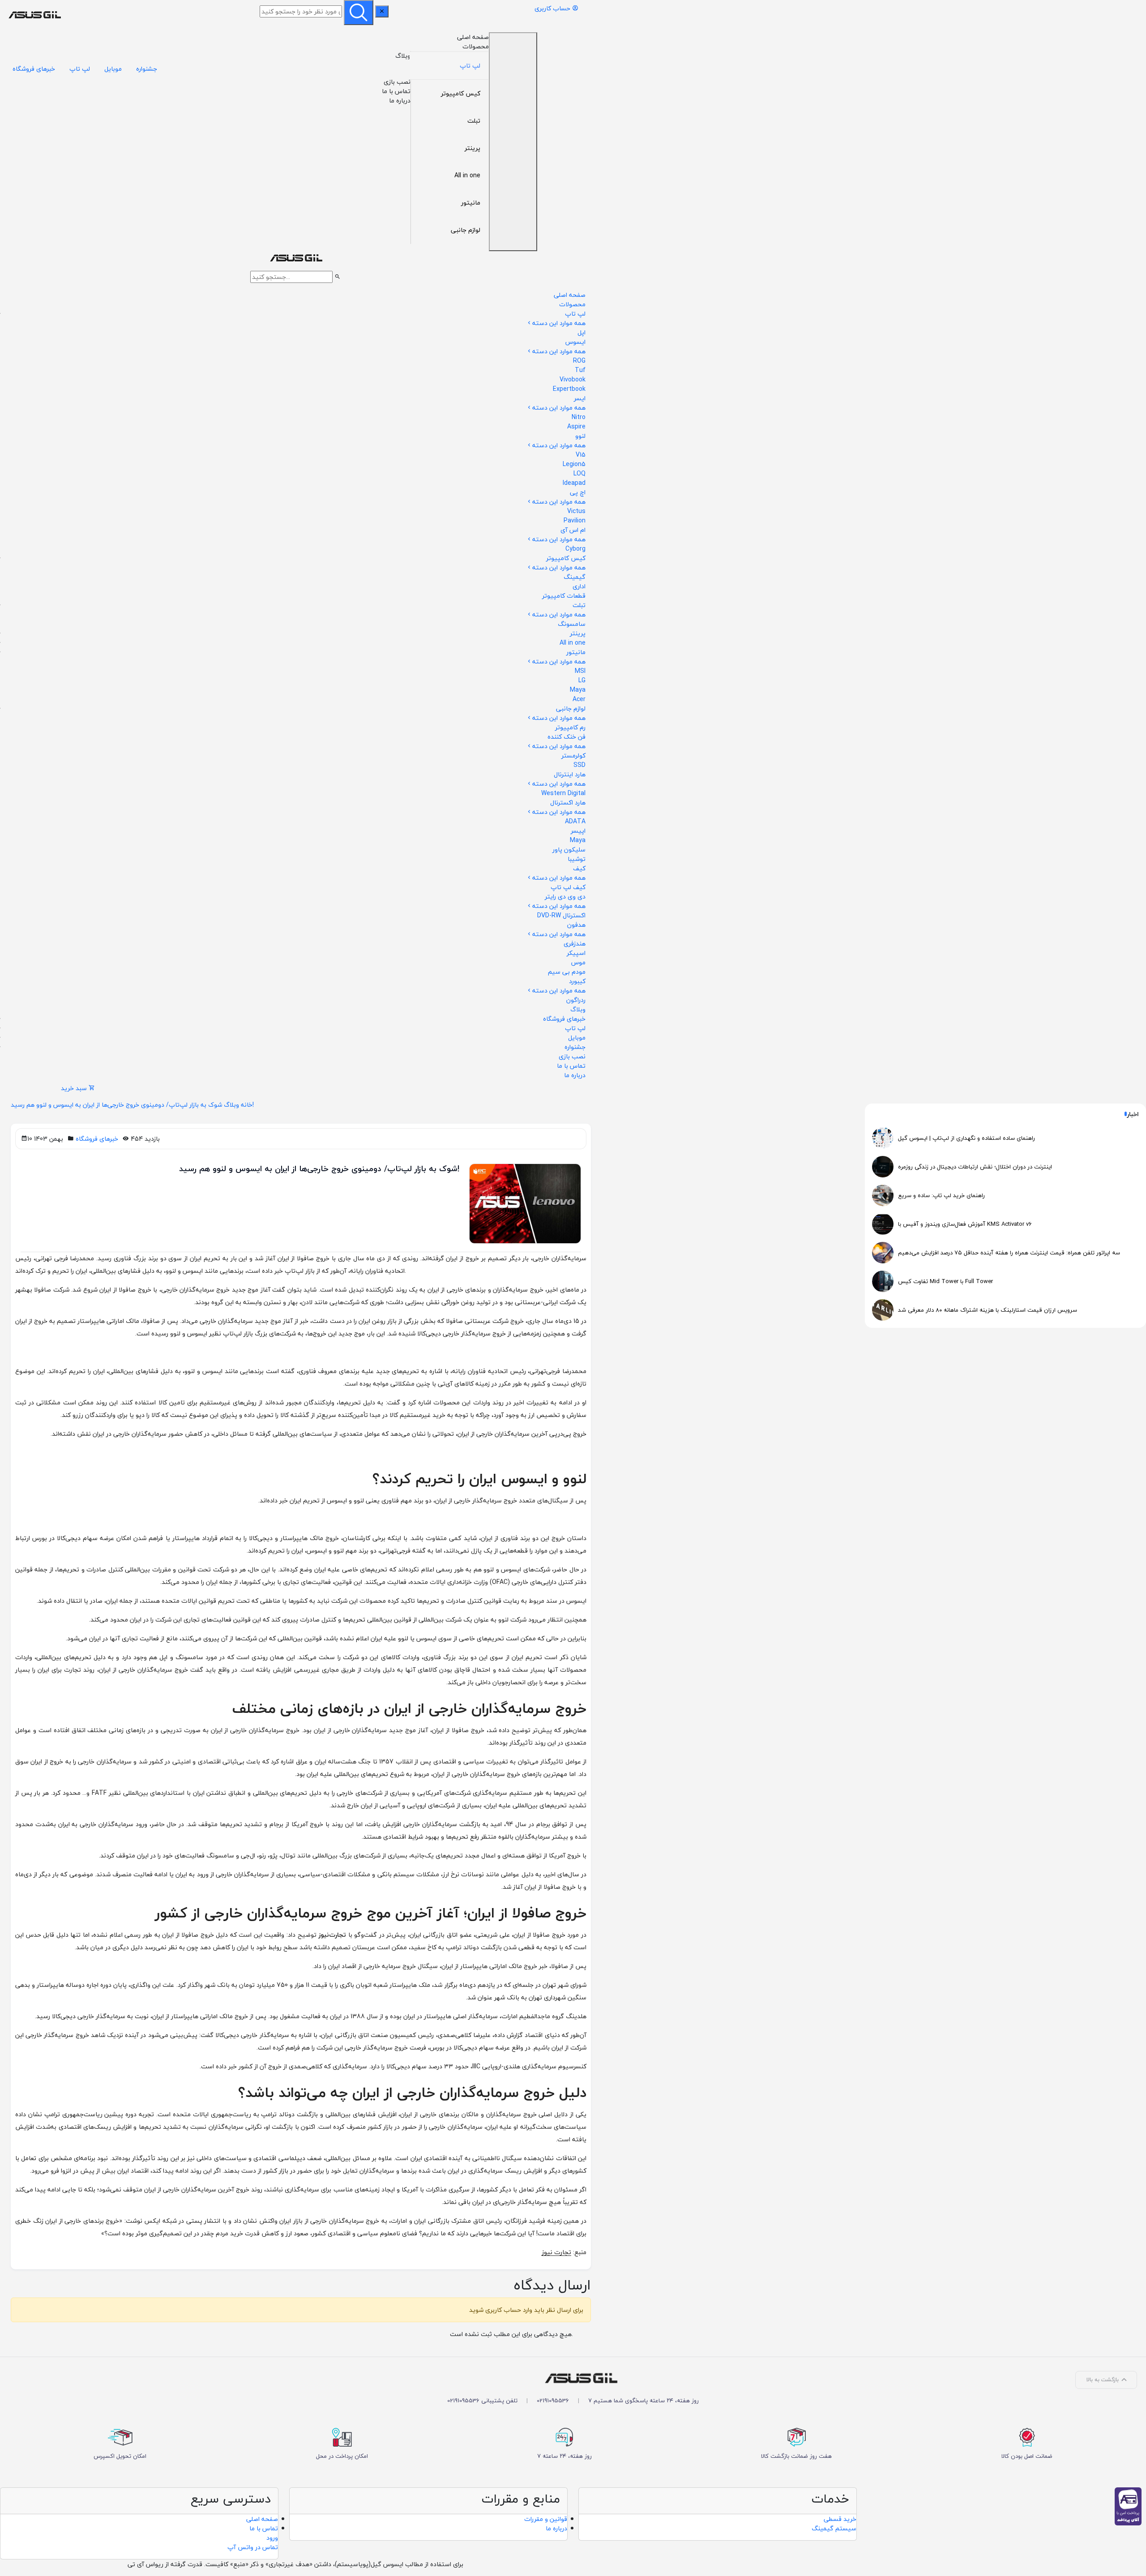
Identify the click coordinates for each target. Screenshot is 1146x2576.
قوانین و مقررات (546, 2519)
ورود (272, 2538)
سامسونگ (572, 624)
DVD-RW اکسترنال (561, 915)
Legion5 (574, 464)
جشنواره (147, 69)
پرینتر (473, 148)
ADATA (575, 821)
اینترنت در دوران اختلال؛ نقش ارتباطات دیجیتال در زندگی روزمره (975, 1167)
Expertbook (569, 389)
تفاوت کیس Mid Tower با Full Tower (945, 1281)
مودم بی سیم (567, 972)
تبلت (474, 121)
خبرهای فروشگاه (34, 69)
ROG (579, 361)
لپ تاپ (470, 66)
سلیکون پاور (569, 849)
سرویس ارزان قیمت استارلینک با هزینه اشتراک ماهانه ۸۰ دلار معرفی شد (988, 1310)
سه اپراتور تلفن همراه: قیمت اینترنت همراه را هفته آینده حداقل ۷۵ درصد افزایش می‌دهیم (1009, 1253)
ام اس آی (573, 530)
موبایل (113, 69)
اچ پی (578, 492)
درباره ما (400, 101)
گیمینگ (575, 577)
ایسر (580, 398)
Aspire (576, 426)
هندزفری (575, 944)
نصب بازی (397, 82)
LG (582, 680)
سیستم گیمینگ (834, 2528)
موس (578, 962)
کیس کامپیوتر (461, 93)
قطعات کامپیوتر (564, 596)
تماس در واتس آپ (253, 2547)
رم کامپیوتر (570, 727)
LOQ (579, 473)
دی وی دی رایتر (565, 896)
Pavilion (575, 520)
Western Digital (563, 793)
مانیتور (471, 203)
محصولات (476, 46)
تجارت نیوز (556, 2252)
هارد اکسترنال (568, 802)
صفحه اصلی (473, 37)
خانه (247, 1105)
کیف (579, 868)
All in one (467, 175)
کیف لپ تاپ (568, 887)
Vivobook (573, 379)
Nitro (579, 417)
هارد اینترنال (570, 774)
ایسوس (575, 342)
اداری (579, 586)
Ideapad (574, 483)
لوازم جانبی (466, 230)
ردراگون (576, 1000)
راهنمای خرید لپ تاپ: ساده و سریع (941, 1195)
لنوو (580, 436)
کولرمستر (573, 755)
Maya (578, 690)
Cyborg (575, 549)
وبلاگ (403, 56)
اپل (582, 332)
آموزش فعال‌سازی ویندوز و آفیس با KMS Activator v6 (965, 1224)
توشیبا (577, 859)
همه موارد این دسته (559, 323)
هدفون (576, 925)
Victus (576, 511)
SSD (579, 765)
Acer (579, 699)
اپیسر (578, 831)
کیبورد (577, 981)
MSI (580, 671)
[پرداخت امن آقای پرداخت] (1130, 2505)
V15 (581, 455)
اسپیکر (576, 953)
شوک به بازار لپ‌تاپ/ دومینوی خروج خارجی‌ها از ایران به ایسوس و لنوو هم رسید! (132, 1105)
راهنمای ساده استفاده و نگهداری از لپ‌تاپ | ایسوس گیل (966, 1138)
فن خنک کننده (567, 737)
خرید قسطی (840, 2519)
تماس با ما (396, 91)
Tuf (580, 370)
